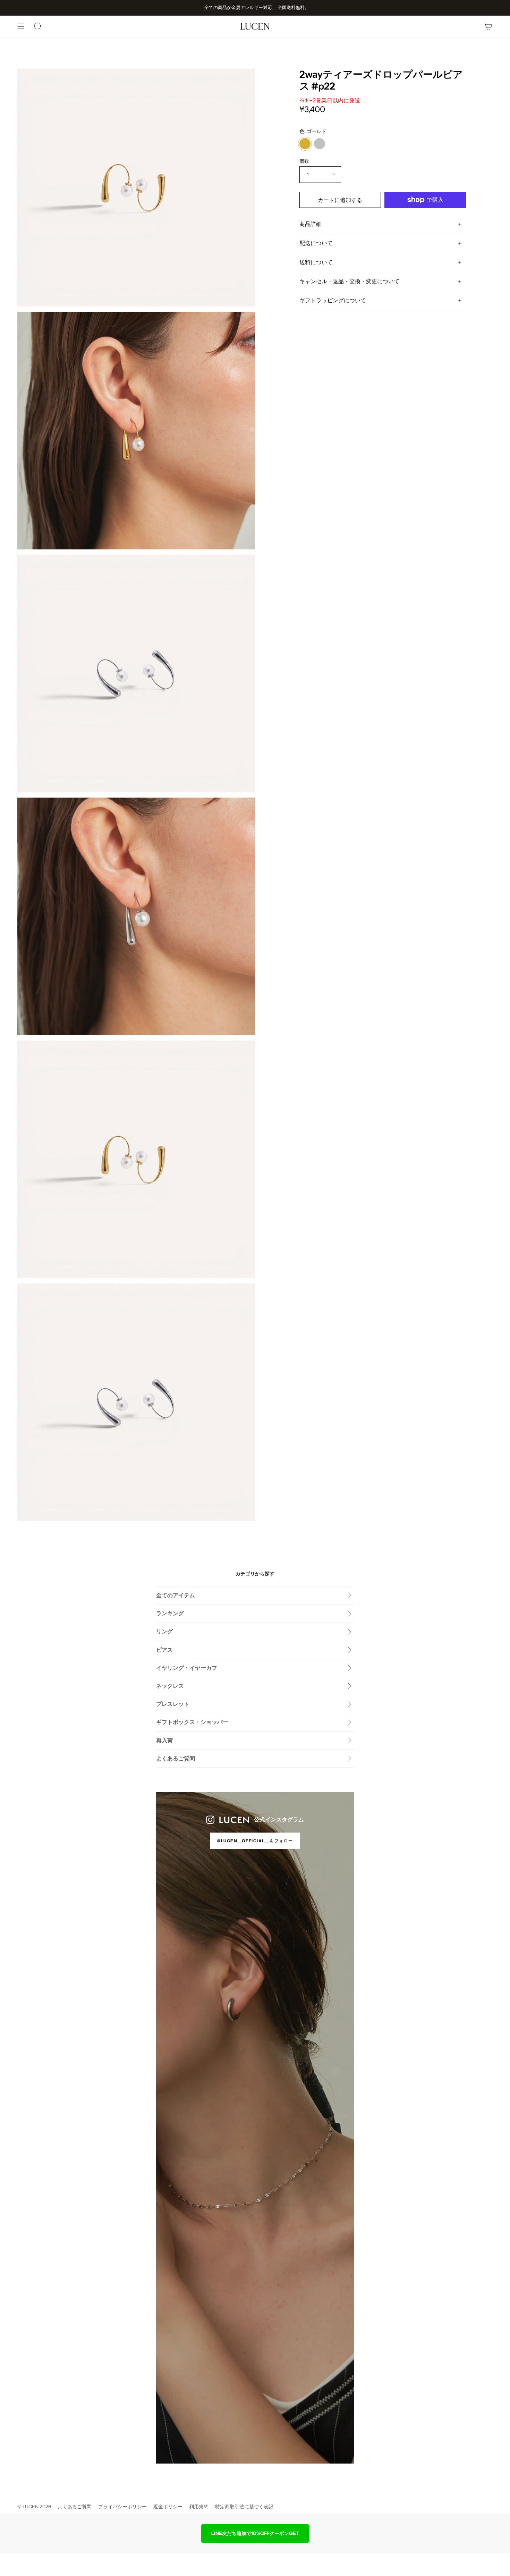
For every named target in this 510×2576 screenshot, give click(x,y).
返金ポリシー (168, 2507)
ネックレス (170, 1686)
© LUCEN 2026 (34, 2507)
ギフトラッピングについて (333, 300)
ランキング (170, 1613)
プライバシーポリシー (122, 2507)
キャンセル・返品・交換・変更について (349, 281)
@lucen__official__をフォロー (255, 1841)
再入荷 (164, 1740)
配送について (316, 243)
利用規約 (199, 2507)
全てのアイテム (176, 1595)
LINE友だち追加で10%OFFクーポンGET (255, 2533)
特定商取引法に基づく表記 (244, 2507)
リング (164, 1631)
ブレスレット (173, 1704)
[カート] (488, 26)
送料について (316, 262)
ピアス (164, 1650)
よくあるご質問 (176, 1758)
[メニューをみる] (21, 26)
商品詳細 (311, 224)
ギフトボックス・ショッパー (192, 1722)
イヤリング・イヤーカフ (187, 1668)
